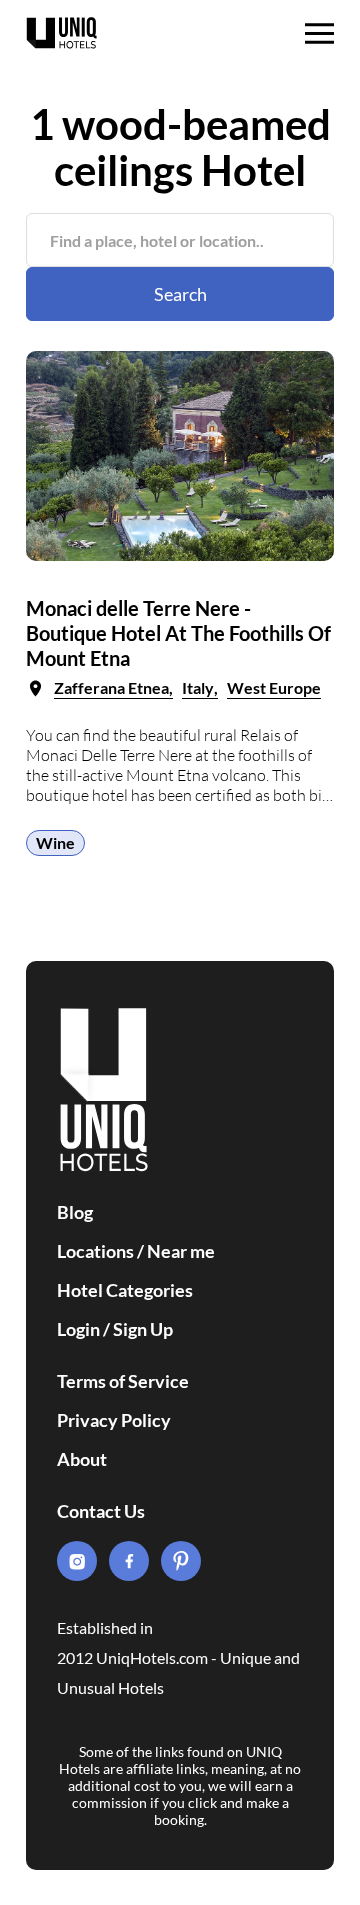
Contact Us (101, 1511)
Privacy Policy (114, 1420)
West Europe (274, 687)
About (82, 1459)
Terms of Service (123, 1381)
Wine (55, 842)
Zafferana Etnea (111, 687)
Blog (75, 1212)
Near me (181, 1251)
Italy (198, 687)
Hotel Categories (125, 1290)
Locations (95, 1251)
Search (180, 294)
